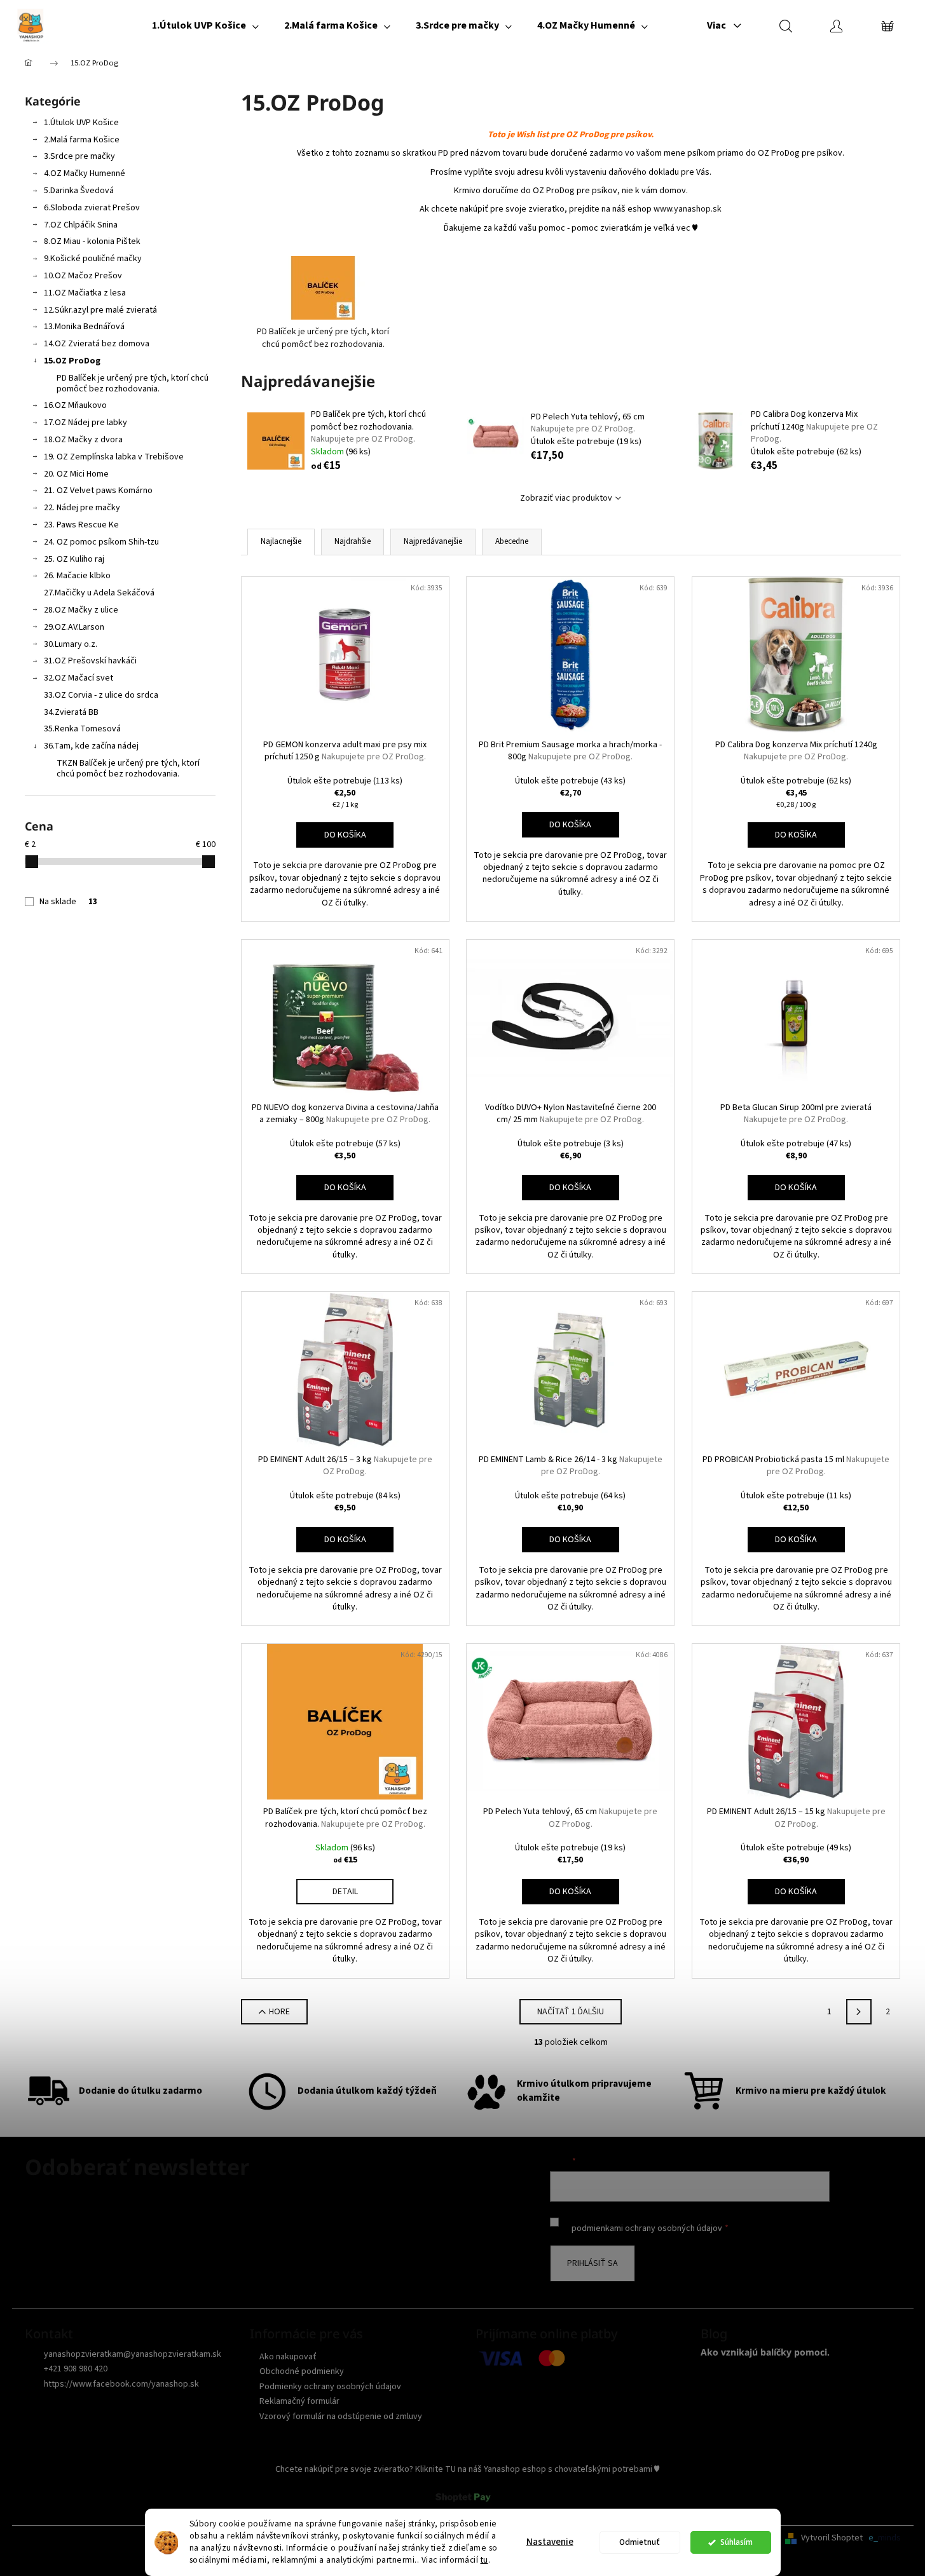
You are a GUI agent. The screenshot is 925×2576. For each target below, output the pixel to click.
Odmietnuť (640, 2542)
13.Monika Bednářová (84, 327)
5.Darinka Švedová (79, 191)
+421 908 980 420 (76, 2369)
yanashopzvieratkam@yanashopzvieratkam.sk (133, 2354)
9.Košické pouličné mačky (93, 259)
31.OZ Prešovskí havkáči (90, 661)
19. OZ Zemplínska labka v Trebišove (114, 457)
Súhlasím (737, 2542)
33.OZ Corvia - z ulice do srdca (101, 695)
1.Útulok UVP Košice (81, 123)
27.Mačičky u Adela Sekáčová (99, 593)
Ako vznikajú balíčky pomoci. (765, 2352)
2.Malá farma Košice (82, 140)
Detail (345, 1892)
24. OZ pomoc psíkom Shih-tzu (101, 542)
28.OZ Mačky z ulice (81, 610)
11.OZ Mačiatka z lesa (85, 293)
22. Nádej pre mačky (82, 508)
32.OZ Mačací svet (79, 678)
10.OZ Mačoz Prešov (83, 276)
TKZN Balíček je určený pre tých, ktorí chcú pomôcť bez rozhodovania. (128, 769)
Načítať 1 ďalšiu (571, 2012)
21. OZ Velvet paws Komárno (98, 491)
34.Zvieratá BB (71, 712)
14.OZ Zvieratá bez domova (97, 344)
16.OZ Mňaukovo (75, 405)
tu (484, 2560)
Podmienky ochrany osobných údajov (330, 2387)
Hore (279, 2012)
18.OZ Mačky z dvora (83, 440)
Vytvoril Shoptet (832, 2538)
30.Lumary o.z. (71, 644)
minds (889, 2538)
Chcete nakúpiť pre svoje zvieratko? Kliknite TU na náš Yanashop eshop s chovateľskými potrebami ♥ (467, 2469)
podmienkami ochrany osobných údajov (647, 2228)
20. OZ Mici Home (76, 474)
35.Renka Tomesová (82, 729)
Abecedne (512, 541)
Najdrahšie (353, 541)
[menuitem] (205, 25)
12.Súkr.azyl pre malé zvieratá (100, 310)
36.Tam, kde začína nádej (91, 746)
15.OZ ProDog (72, 361)
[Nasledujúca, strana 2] (859, 2012)
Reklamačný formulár (299, 2401)
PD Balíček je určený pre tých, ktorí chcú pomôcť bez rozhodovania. (133, 383)
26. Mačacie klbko (77, 576)
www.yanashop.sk (688, 209)
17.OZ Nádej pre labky (86, 423)
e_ (873, 2538)
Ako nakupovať (288, 2357)
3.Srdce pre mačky (79, 156)
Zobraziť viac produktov (566, 498)
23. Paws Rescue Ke (81, 525)
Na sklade (68, 902)
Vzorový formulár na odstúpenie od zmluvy (341, 2417)
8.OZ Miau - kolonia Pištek (92, 241)
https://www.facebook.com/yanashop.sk (121, 2384)
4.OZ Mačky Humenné (85, 173)
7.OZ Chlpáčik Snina (81, 225)
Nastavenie (550, 2542)
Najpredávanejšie (433, 541)
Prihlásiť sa (593, 2263)
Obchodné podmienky (302, 2371)
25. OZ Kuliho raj (74, 559)
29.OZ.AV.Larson (74, 627)
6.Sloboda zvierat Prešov (92, 208)
